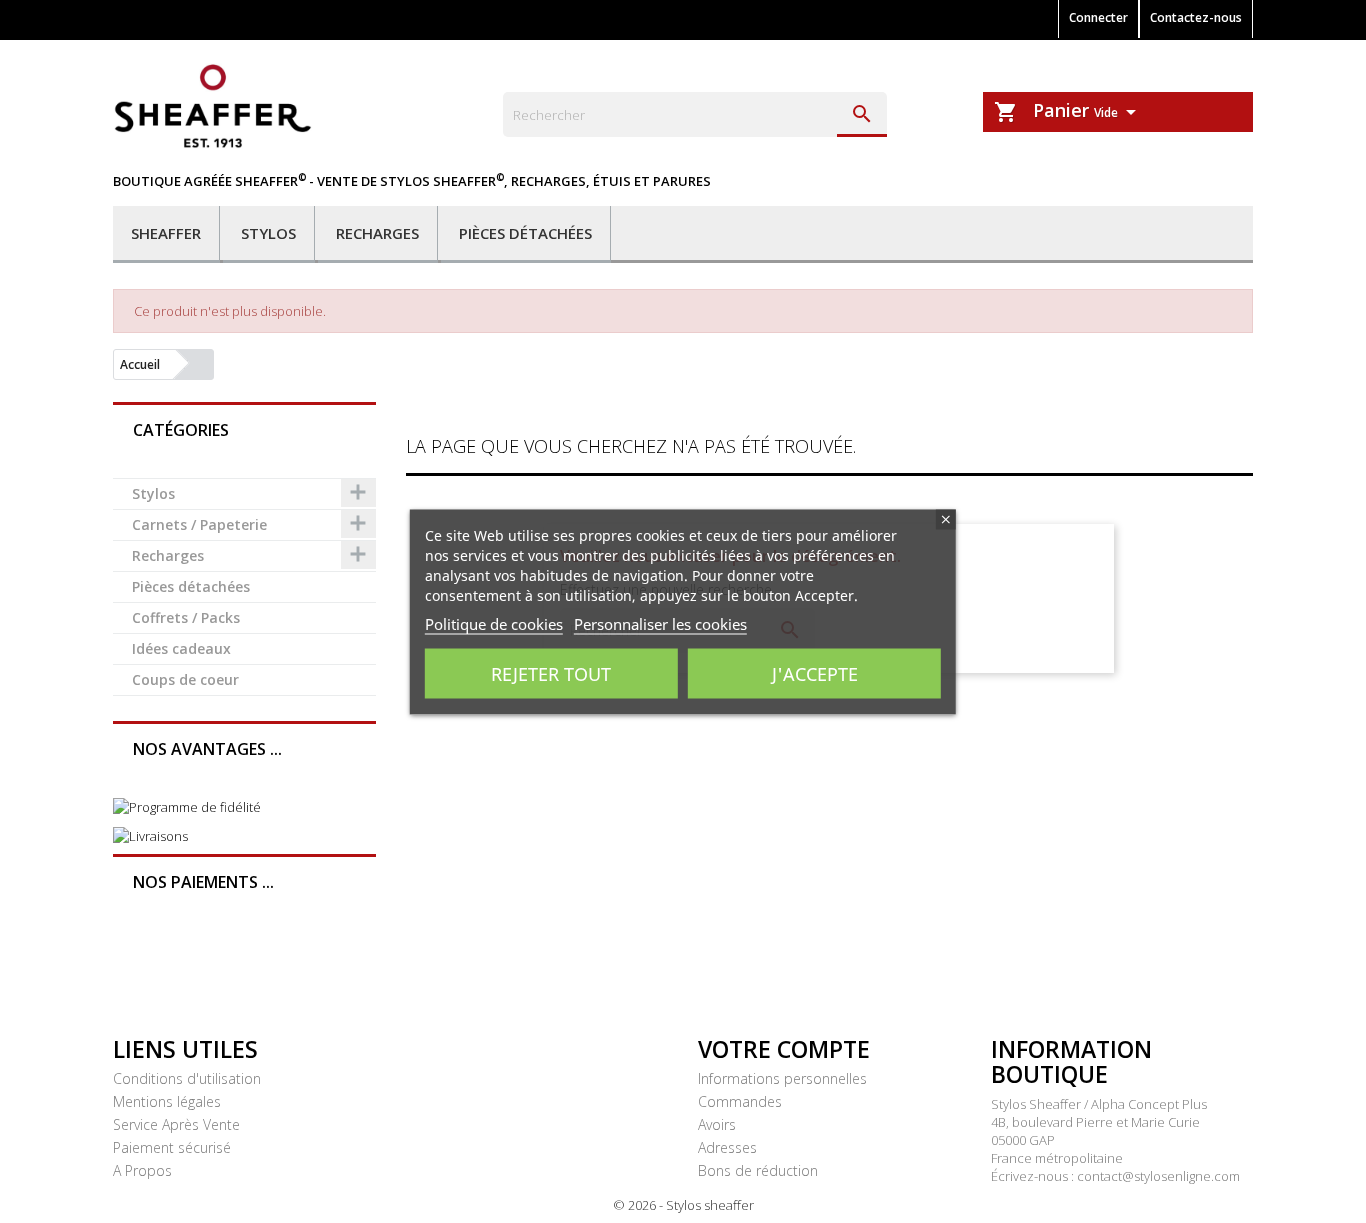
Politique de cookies (494, 623)
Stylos (268, 233)
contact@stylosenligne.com (1158, 1176)
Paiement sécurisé (172, 1147)
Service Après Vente (176, 1124)
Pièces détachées (525, 233)
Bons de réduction (758, 1170)
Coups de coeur (185, 679)
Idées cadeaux (181, 648)
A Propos (142, 1170)
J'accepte (815, 673)
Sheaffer (166, 233)
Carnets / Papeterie (199, 524)
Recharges (377, 233)
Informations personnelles (782, 1078)
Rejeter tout (551, 673)
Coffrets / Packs (186, 617)
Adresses (727, 1147)
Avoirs (717, 1124)
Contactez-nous (1196, 17)
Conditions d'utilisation (187, 1078)
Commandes (740, 1101)
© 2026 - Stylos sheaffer (683, 1205)
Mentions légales (167, 1101)
